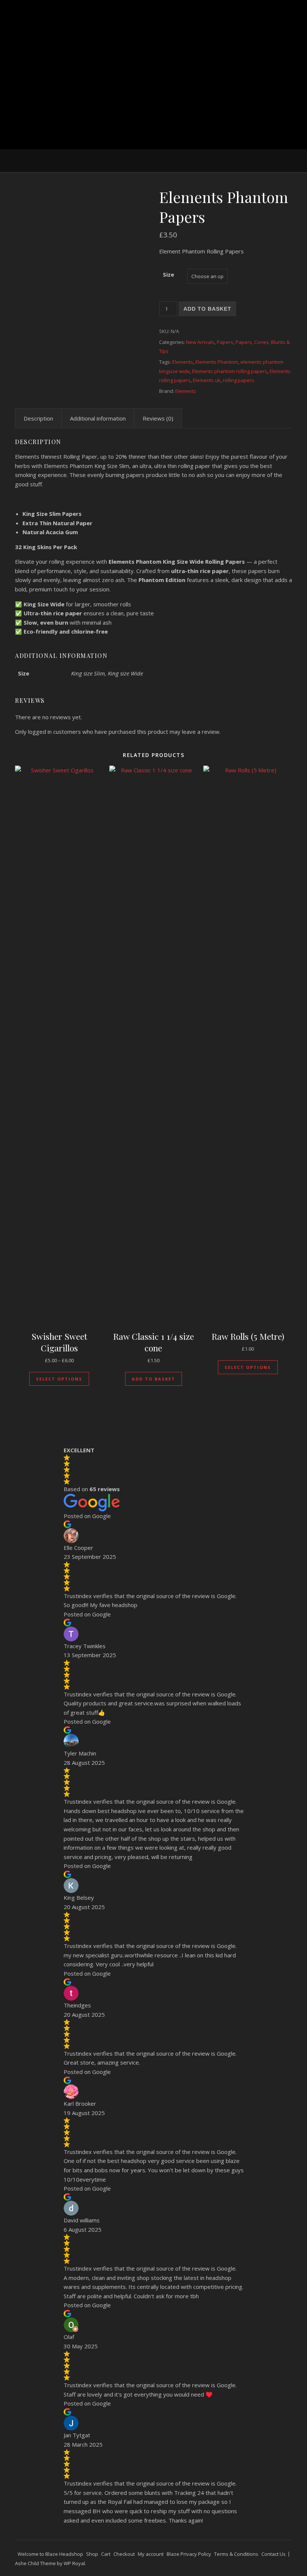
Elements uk (207, 380)
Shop (92, 2554)
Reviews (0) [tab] (158, 418)
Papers (225, 342)
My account (151, 2554)
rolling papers (238, 380)
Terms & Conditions (236, 2554)
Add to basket (207, 309)
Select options (59, 1379)
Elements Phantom (217, 362)
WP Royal (74, 2563)
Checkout (124, 2554)
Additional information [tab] (98, 418)
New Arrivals (200, 342)
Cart (106, 2554)
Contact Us (273, 2554)
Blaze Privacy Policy (189, 2554)
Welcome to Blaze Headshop (50, 2554)
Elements (183, 362)
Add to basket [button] (153, 1379)
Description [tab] (38, 418)
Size (168, 274)
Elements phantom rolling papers (230, 371)
